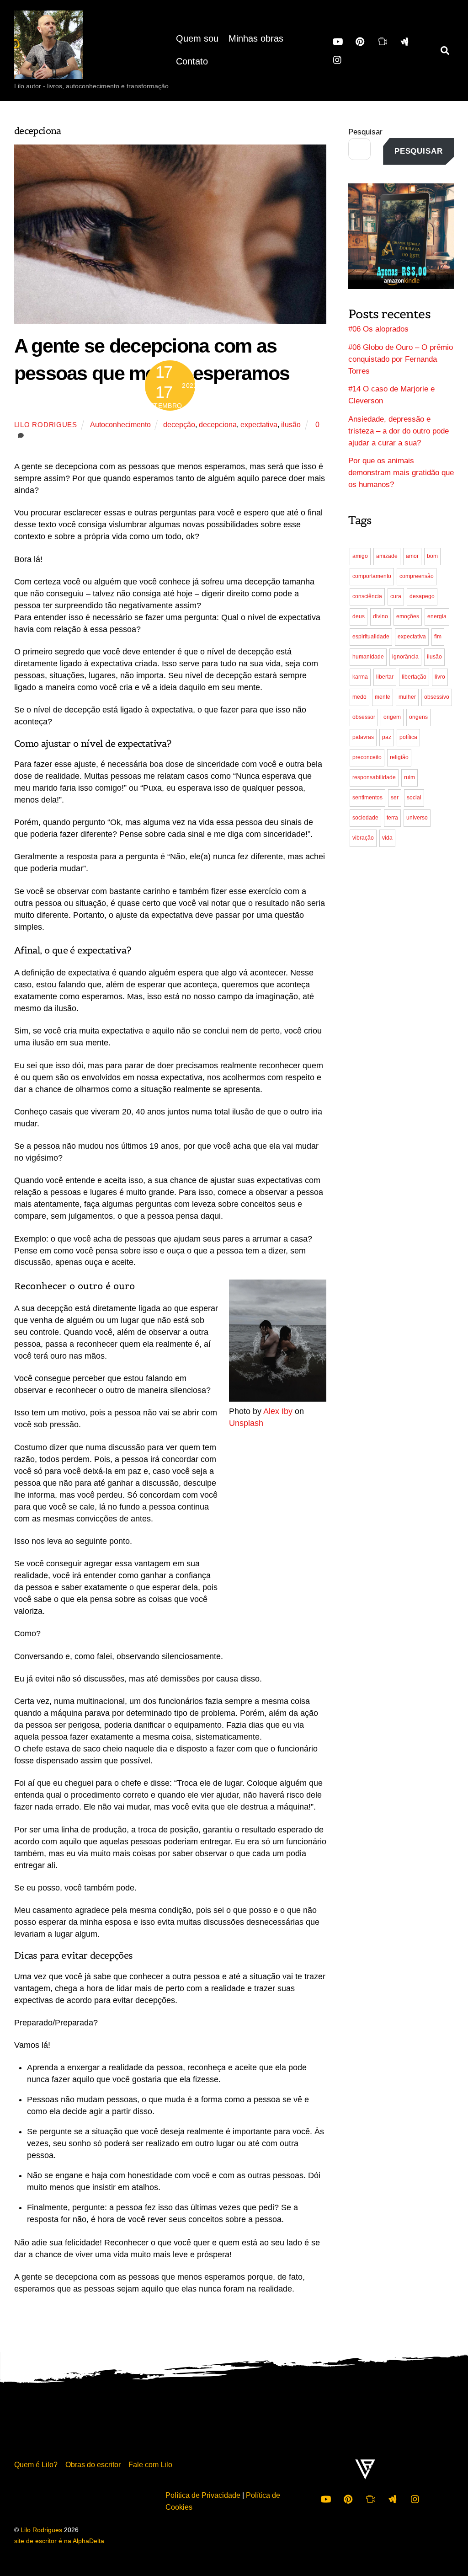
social (414, 798)
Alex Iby (278, 1411)
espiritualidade (371, 637)
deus (359, 616)
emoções (408, 616)
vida (387, 838)
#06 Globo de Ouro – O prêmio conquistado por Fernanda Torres (401, 359)
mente (383, 697)
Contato (192, 61)
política (408, 737)
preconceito (367, 757)
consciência (367, 596)
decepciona (218, 424)
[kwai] (383, 41)
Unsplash (246, 1423)
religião (399, 757)
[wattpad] (405, 41)
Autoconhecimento (120, 424)
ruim (409, 777)
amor (412, 556)
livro (440, 677)
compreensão (417, 576)
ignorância (405, 657)
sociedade (365, 818)
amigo (360, 556)
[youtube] (338, 41)
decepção (179, 424)
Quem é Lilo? (36, 2464)
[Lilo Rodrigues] (48, 70)
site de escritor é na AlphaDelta (59, 2541)
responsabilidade (374, 777)
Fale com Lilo (150, 2464)
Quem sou (197, 38)
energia (437, 616)
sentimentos (367, 798)
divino (380, 616)
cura (396, 596)
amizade (387, 556)
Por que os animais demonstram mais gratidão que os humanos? (401, 473)
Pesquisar (365, 132)
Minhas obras (256, 38)
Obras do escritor (93, 2464)
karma (360, 677)
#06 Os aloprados (378, 329)
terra (392, 818)
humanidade (368, 657)
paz (387, 737)
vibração (363, 838)
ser (395, 798)
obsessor (364, 717)
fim (438, 637)
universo (417, 818)
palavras (363, 737)
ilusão (291, 424)
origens (418, 717)
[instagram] (338, 59)
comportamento (372, 576)
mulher (407, 697)
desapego (422, 596)
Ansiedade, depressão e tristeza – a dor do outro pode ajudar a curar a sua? (399, 431)
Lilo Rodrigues (46, 425)
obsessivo (437, 697)
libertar (385, 677)
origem (392, 717)
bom (432, 556)
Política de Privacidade (203, 2495)
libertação (414, 677)
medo (359, 697)
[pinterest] (360, 41)
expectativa (259, 424)
